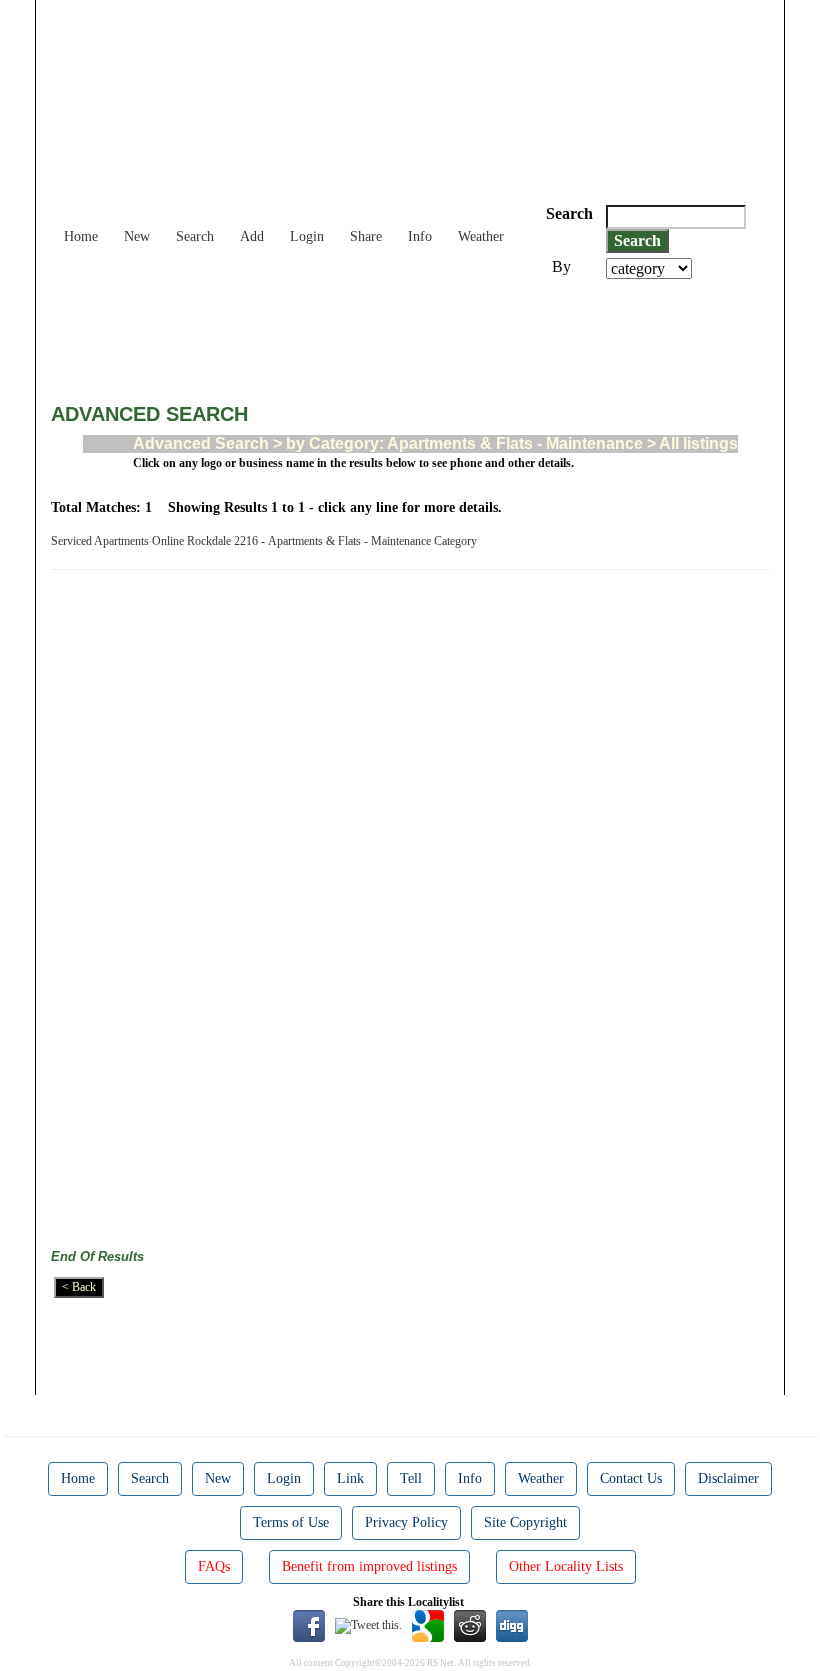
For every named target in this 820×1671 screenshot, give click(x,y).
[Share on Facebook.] (309, 1625)
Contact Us (631, 1478)
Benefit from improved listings (369, 1566)
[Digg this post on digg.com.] (512, 1625)
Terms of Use (291, 1522)
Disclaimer (728, 1478)
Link (350, 1478)
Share (366, 236)
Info (420, 236)
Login (307, 236)
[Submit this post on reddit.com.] (470, 1625)
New (137, 236)
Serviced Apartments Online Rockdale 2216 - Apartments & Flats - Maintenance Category (267, 541)
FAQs (214, 1566)
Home (81, 236)
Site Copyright (525, 1522)
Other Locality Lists (566, 1566)
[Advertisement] (415, 334)
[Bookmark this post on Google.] (428, 1625)
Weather (481, 236)
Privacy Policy (406, 1522)
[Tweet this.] (368, 1625)
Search (195, 236)
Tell (411, 1478)
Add (252, 236)
